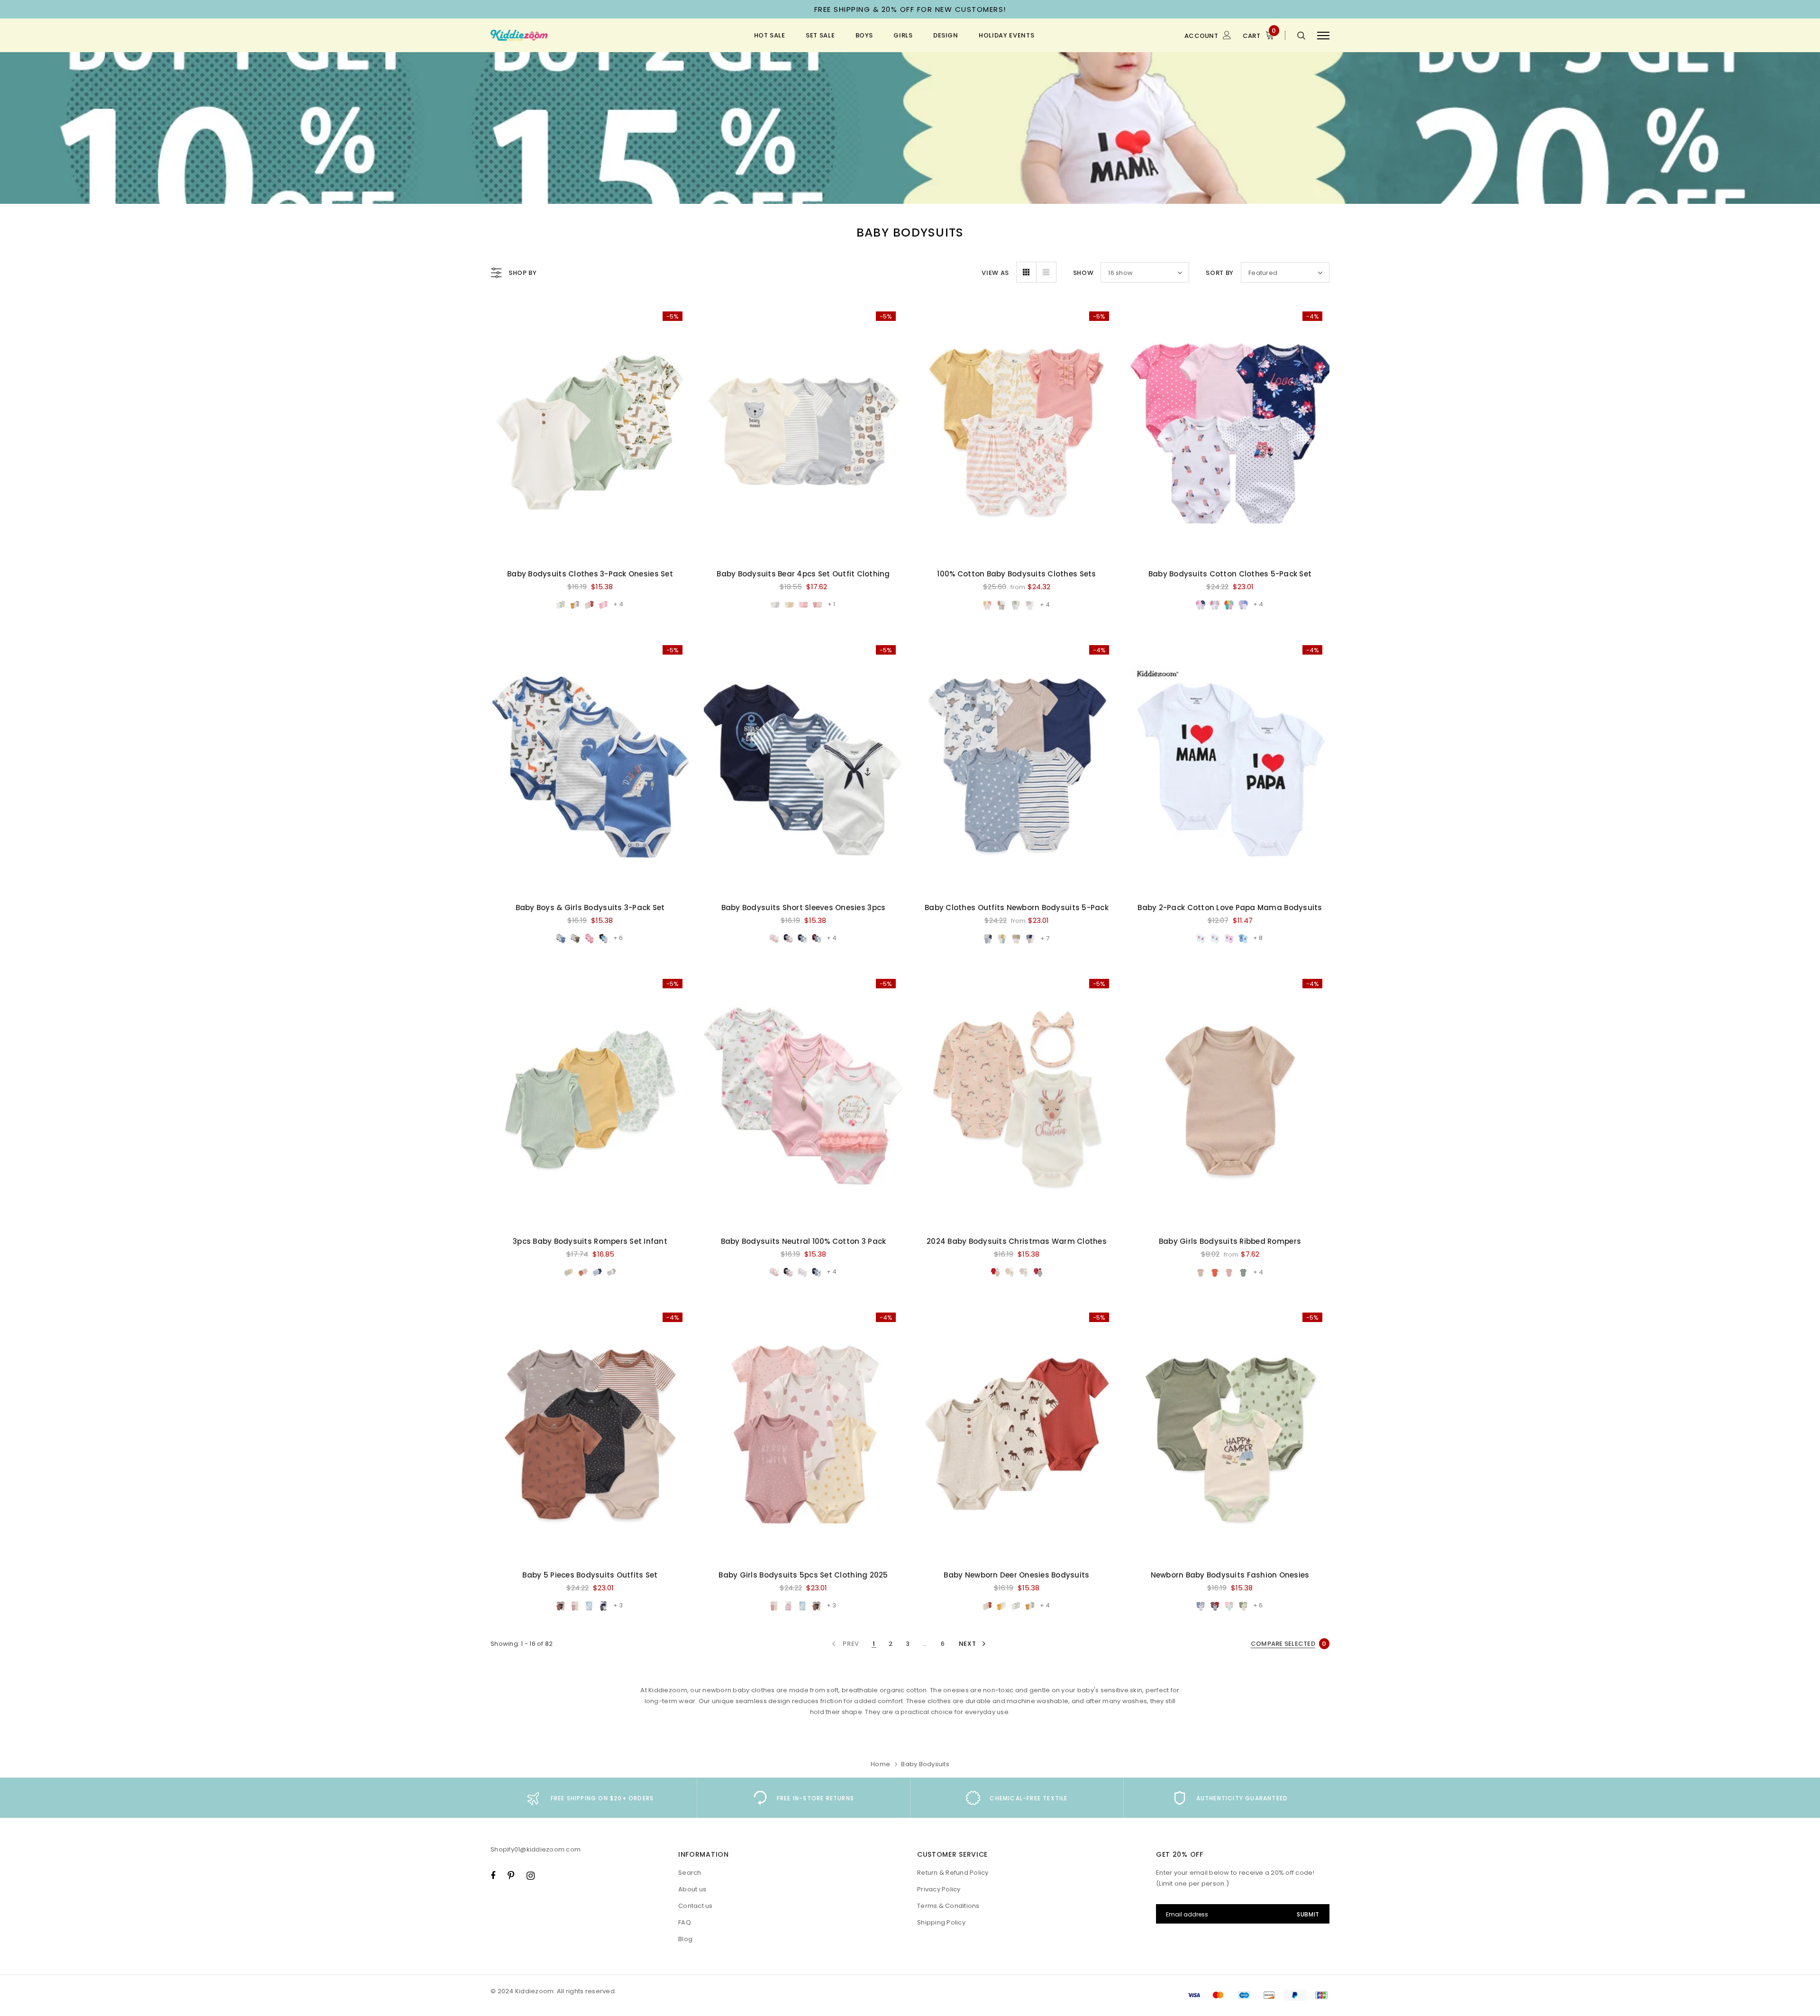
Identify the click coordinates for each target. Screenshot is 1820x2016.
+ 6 (618, 938)
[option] (590, 1798)
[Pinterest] (511, 1875)
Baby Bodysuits (925, 1764)
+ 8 (1258, 938)
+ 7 (1045, 938)
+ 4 (618, 604)
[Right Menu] (1323, 35)
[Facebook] (493, 1875)
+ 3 (618, 1605)
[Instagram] (531, 1875)
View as (995, 273)
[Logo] (564, 36)
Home (880, 1764)
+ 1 (831, 604)
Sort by (1220, 273)
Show (1083, 273)
